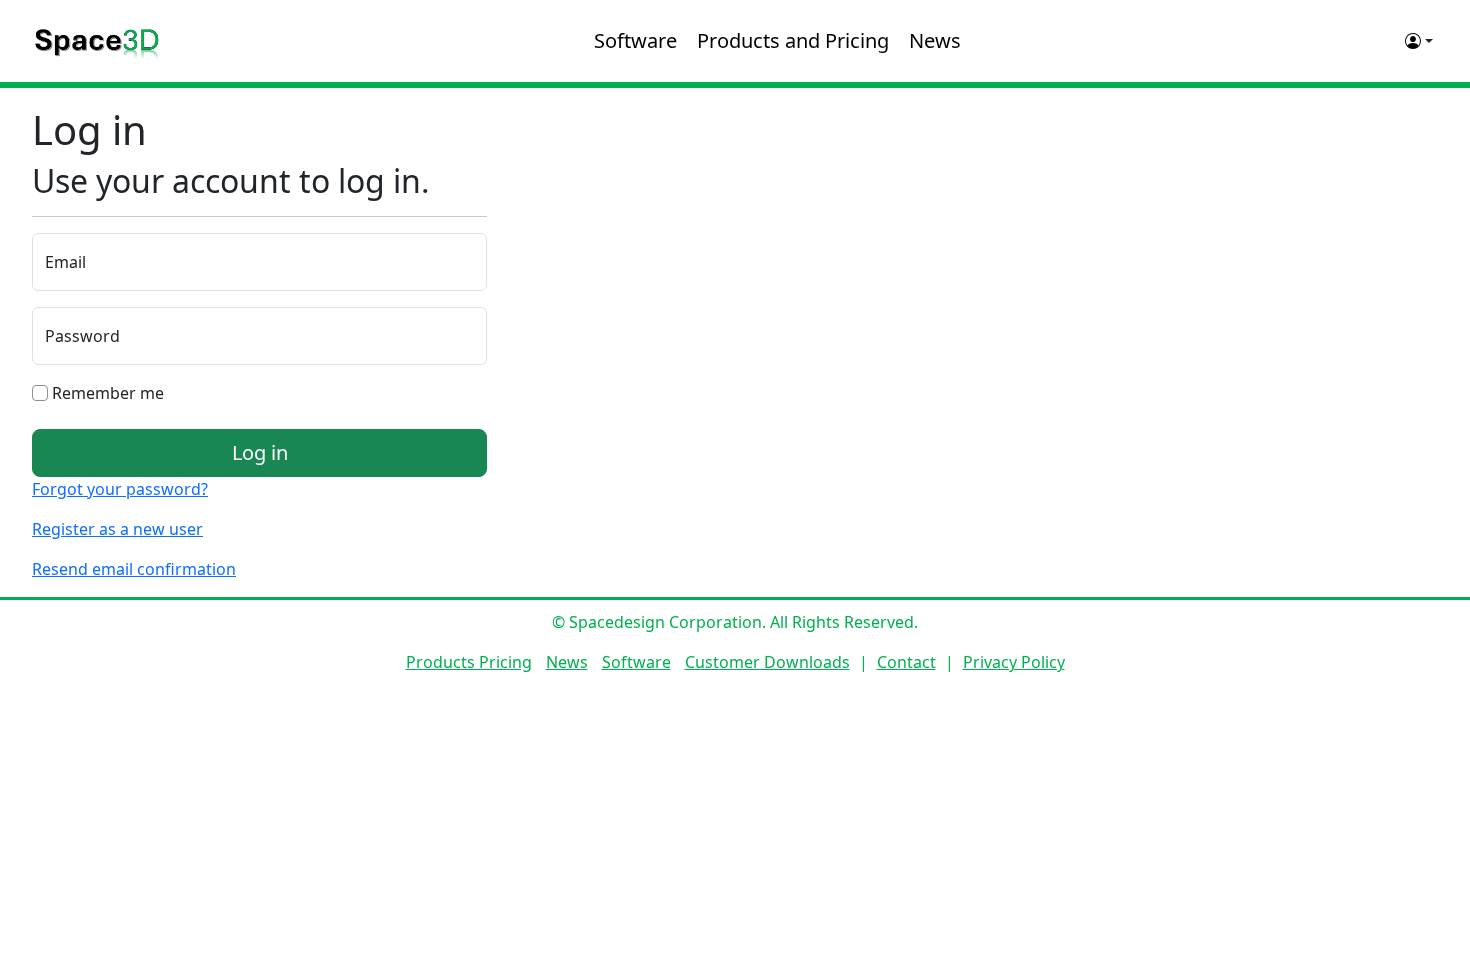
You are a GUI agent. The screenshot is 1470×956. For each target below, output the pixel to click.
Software (635, 40)
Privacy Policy (1014, 662)
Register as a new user (117, 529)
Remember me (106, 393)
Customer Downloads (767, 662)
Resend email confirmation (134, 569)
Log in (260, 452)
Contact (906, 662)
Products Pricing (469, 662)
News (935, 40)
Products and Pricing (793, 40)
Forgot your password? (120, 489)
